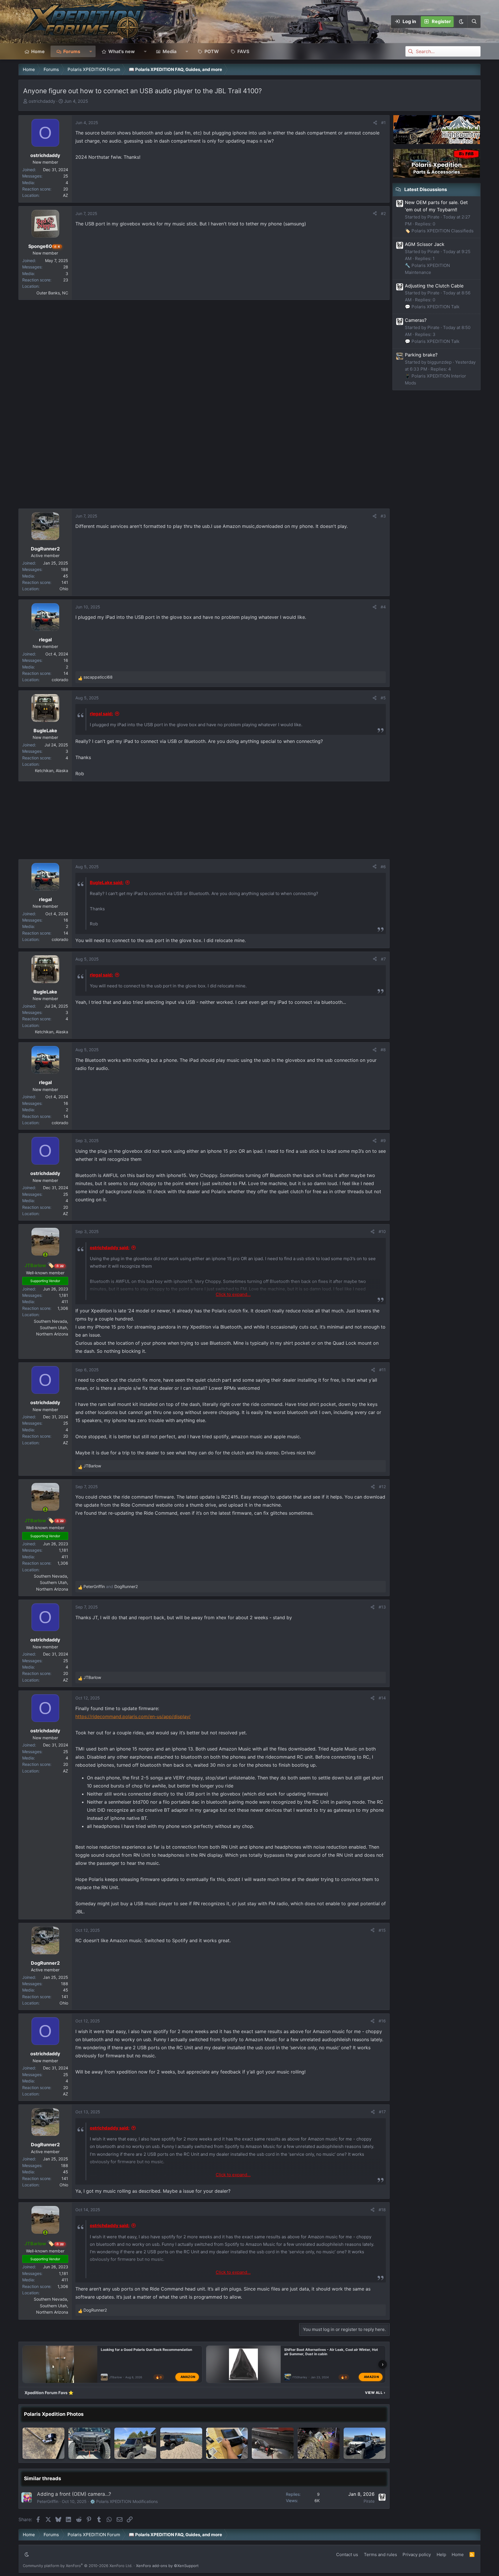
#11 (382, 1370)
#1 (383, 123)
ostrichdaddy (42, 101)
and (111, 1586)
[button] (461, 22)
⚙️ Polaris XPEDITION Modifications (124, 2501)
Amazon (188, 2377)
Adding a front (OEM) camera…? (74, 2494)
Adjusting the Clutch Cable (434, 286)
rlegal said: (101, 714)
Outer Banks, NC (52, 293)
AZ (66, 195)
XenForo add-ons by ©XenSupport (167, 2566)
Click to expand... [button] (233, 1294)
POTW (212, 51)
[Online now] (45, 1255)
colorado (60, 680)
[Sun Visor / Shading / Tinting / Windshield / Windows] (135, 2443)
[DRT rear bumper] (273, 2443)
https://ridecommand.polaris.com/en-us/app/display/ (133, 1716)
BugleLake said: (107, 882)
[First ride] (319, 2443)
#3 (383, 516)
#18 (382, 2210)
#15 (382, 1930)
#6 (383, 867)
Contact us (347, 2554)
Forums (72, 51)
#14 (382, 1698)
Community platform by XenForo (78, 2566)
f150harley (300, 2377)
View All (375, 2393)
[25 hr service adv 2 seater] (43, 2443)
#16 (382, 2021)
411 (65, 1302)
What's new (122, 51)
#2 (383, 213)
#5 (383, 698)
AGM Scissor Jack (425, 244)
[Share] (375, 123)
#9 (383, 1141)
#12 (382, 1487)
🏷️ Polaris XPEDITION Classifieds (439, 231)
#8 (383, 1050)
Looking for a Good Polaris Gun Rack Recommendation (146, 2350)
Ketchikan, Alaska (52, 770)
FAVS (243, 51)
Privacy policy (417, 2554)
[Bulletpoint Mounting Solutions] (227, 2443)
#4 (383, 607)
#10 (382, 1231)
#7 (383, 959)
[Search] (474, 22)
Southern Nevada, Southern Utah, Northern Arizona (51, 1328)
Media (170, 51)
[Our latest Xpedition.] (365, 2443)
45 (66, 576)
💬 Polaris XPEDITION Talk (432, 307)
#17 (382, 2112)
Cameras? (416, 320)
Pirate (369, 2501)
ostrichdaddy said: (110, 1248)
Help (441, 2554)
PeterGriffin (48, 2501)
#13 (382, 1607)
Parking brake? (421, 355)
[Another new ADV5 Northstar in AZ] (181, 2443)
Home (38, 51)
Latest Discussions (426, 189)
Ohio (64, 589)
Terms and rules (380, 2554)
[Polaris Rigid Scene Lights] (89, 2443)
